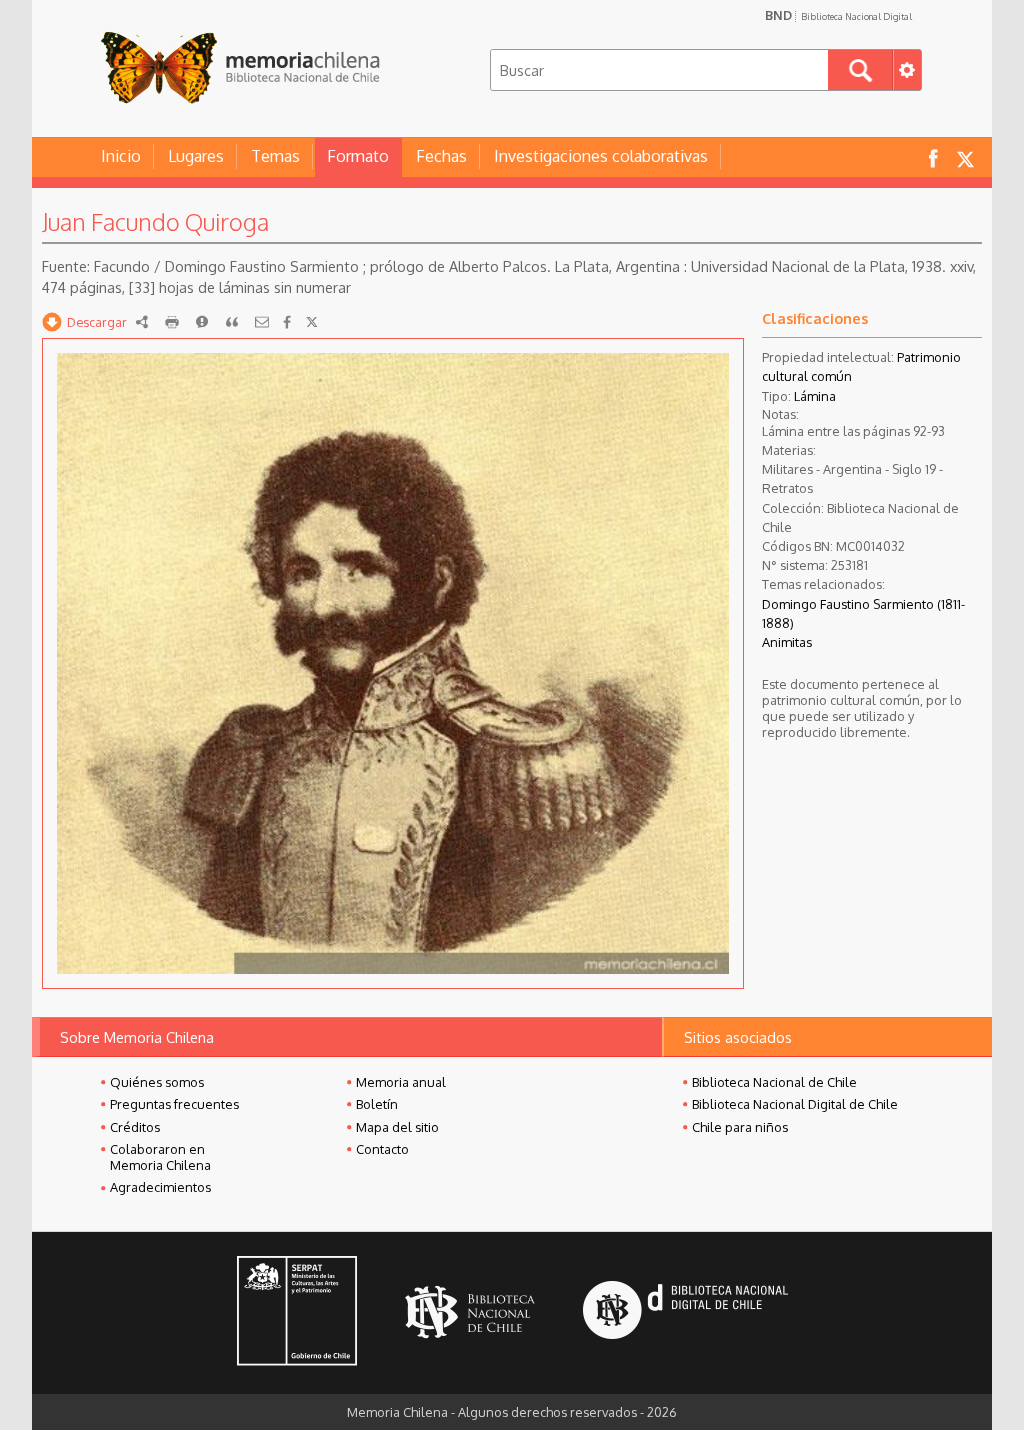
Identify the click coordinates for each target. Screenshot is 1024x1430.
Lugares (196, 156)
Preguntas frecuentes (174, 1104)
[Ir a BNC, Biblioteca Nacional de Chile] (470, 1312)
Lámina (815, 396)
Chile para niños (740, 1127)
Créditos (135, 1127)
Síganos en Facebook (933, 157)
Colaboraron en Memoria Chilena (160, 1157)
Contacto (382, 1149)
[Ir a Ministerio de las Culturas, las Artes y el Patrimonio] (297, 1313)
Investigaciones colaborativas (601, 156)
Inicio (121, 156)
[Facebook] (287, 322)
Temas (275, 156)
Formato (358, 156)
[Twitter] (312, 322)
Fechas (441, 156)
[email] (262, 322)
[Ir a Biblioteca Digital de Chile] (685, 1312)
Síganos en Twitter (965, 157)
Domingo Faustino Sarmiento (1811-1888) (863, 613)
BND (838, 15)
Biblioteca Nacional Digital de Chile (795, 1104)
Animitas (787, 642)
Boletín (377, 1104)
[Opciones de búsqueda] (907, 70)
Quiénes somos (157, 1082)
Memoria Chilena (240, 67)
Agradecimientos (160, 1187)
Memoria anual (401, 1082)
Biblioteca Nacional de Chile (774, 1082)
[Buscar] (860, 70)
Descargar (97, 322)
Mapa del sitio (397, 1127)
